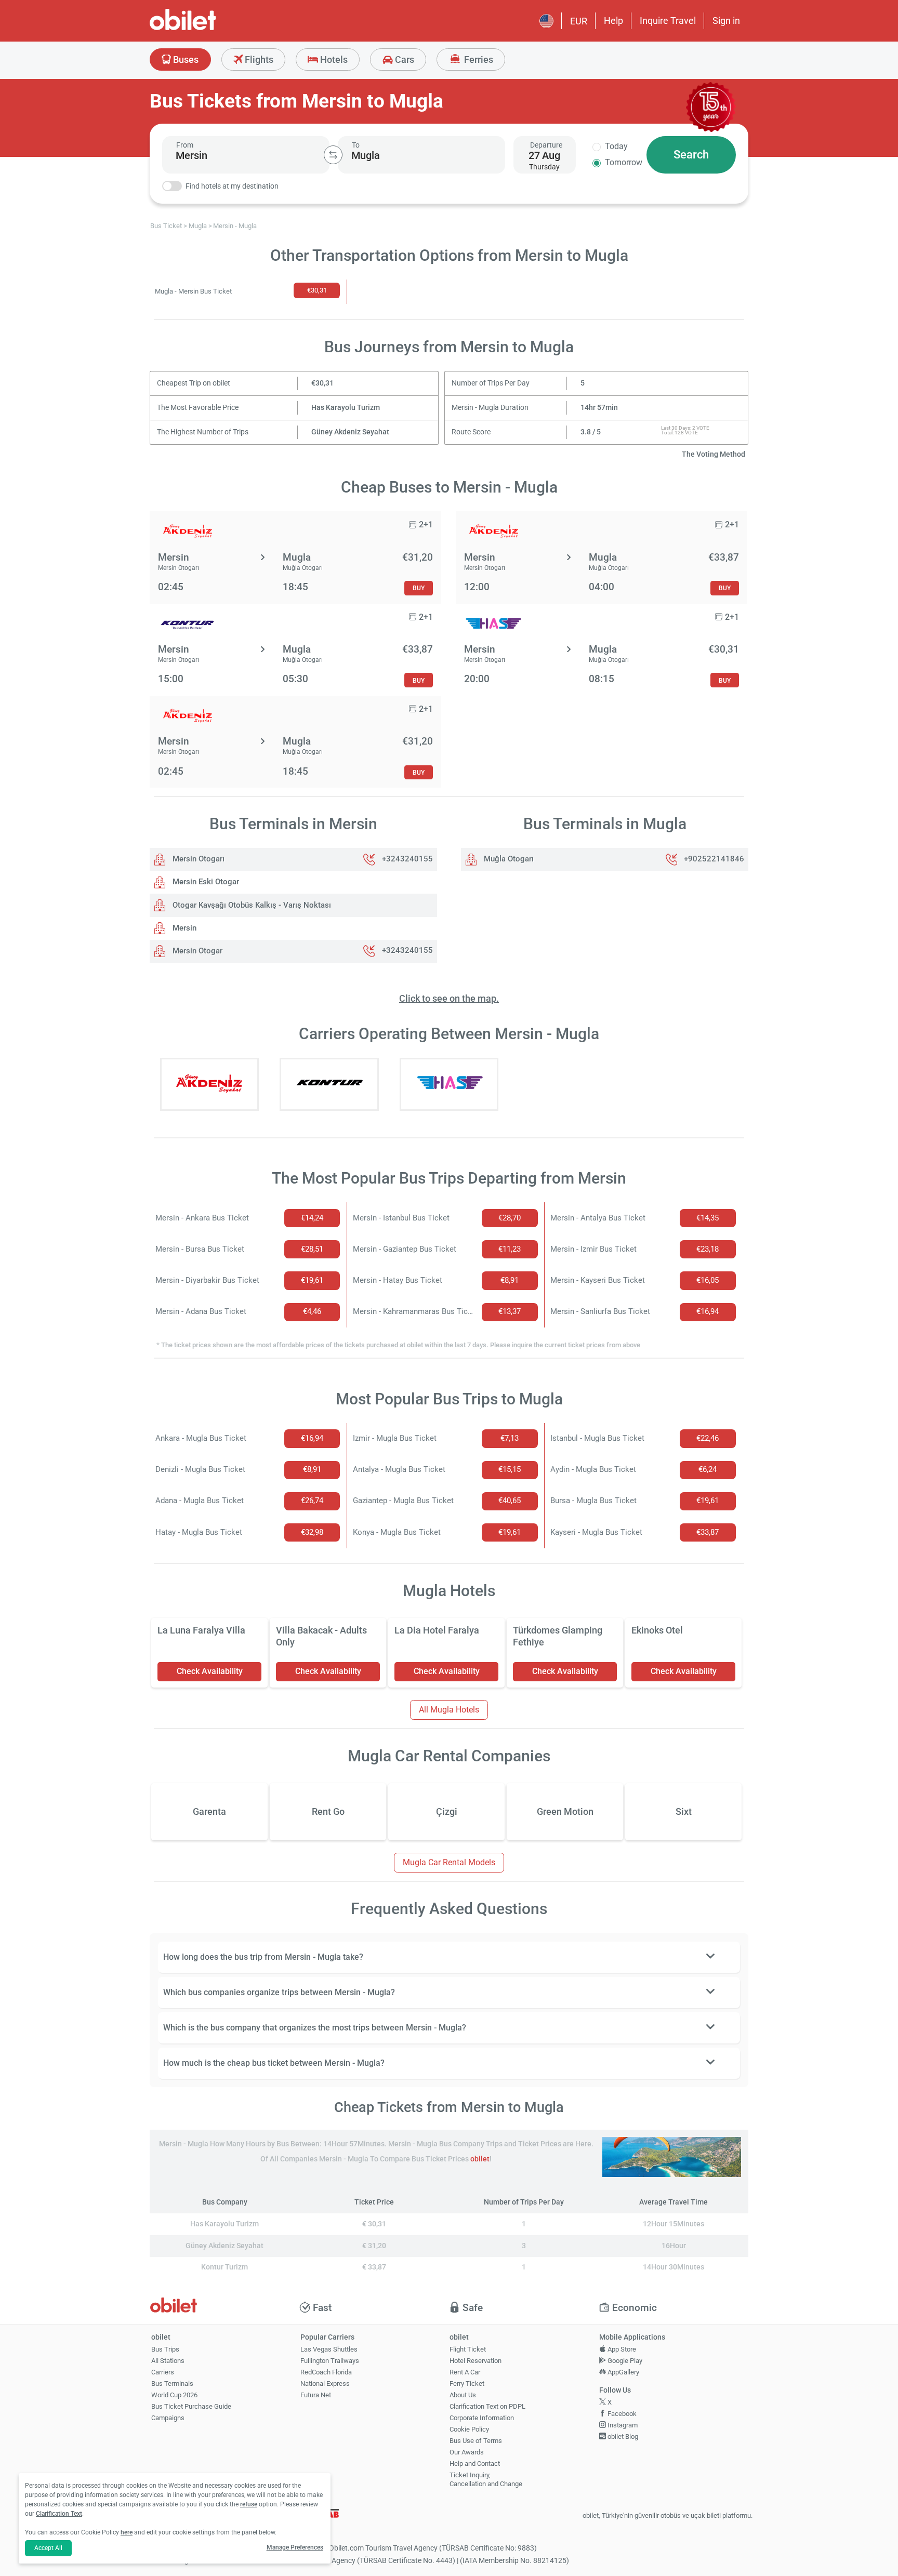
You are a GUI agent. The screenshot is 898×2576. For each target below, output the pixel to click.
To (356, 145)
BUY (419, 588)
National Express (325, 2384)
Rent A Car (465, 2372)
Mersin (183, 928)
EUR (579, 21)
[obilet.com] (208, 29)
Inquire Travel (668, 21)
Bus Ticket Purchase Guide (191, 2406)
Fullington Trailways (330, 2361)
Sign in (726, 21)
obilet (480, 2159)
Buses (185, 59)
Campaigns (168, 2418)
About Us (463, 2395)
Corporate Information (482, 2418)
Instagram (622, 2425)
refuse (249, 2504)
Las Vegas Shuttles (329, 2349)
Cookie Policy (469, 2429)
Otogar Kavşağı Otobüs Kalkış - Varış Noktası (251, 905)
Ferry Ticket (467, 2384)
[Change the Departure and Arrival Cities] (333, 155)
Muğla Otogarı (508, 859)
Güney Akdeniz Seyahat (350, 432)
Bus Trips (165, 2349)
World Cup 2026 (174, 2395)
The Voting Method (714, 454)
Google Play (624, 2361)
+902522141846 (714, 859)
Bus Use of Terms (476, 2441)
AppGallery (623, 2372)
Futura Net (316, 2395)
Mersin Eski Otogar (205, 882)
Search (691, 155)
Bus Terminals (172, 2384)
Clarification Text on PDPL (487, 2406)
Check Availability (210, 1671)
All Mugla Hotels (449, 1710)
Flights (258, 59)
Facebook (621, 2414)
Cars (404, 59)
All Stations (168, 2361)
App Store (621, 2349)
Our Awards (467, 2452)
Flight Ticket (468, 2349)
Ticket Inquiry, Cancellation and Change (486, 2479)
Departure (546, 145)
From (185, 145)
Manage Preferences (295, 2547)
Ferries (478, 59)
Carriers (163, 2372)
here (127, 2532)
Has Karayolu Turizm (346, 408)
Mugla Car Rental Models (449, 1862)
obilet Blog (622, 2436)
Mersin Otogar (196, 951)
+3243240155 (407, 859)
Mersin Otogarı (197, 859)
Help (613, 21)
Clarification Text (59, 2514)
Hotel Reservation (476, 2361)
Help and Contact (475, 2464)
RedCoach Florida (326, 2372)
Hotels (333, 59)
